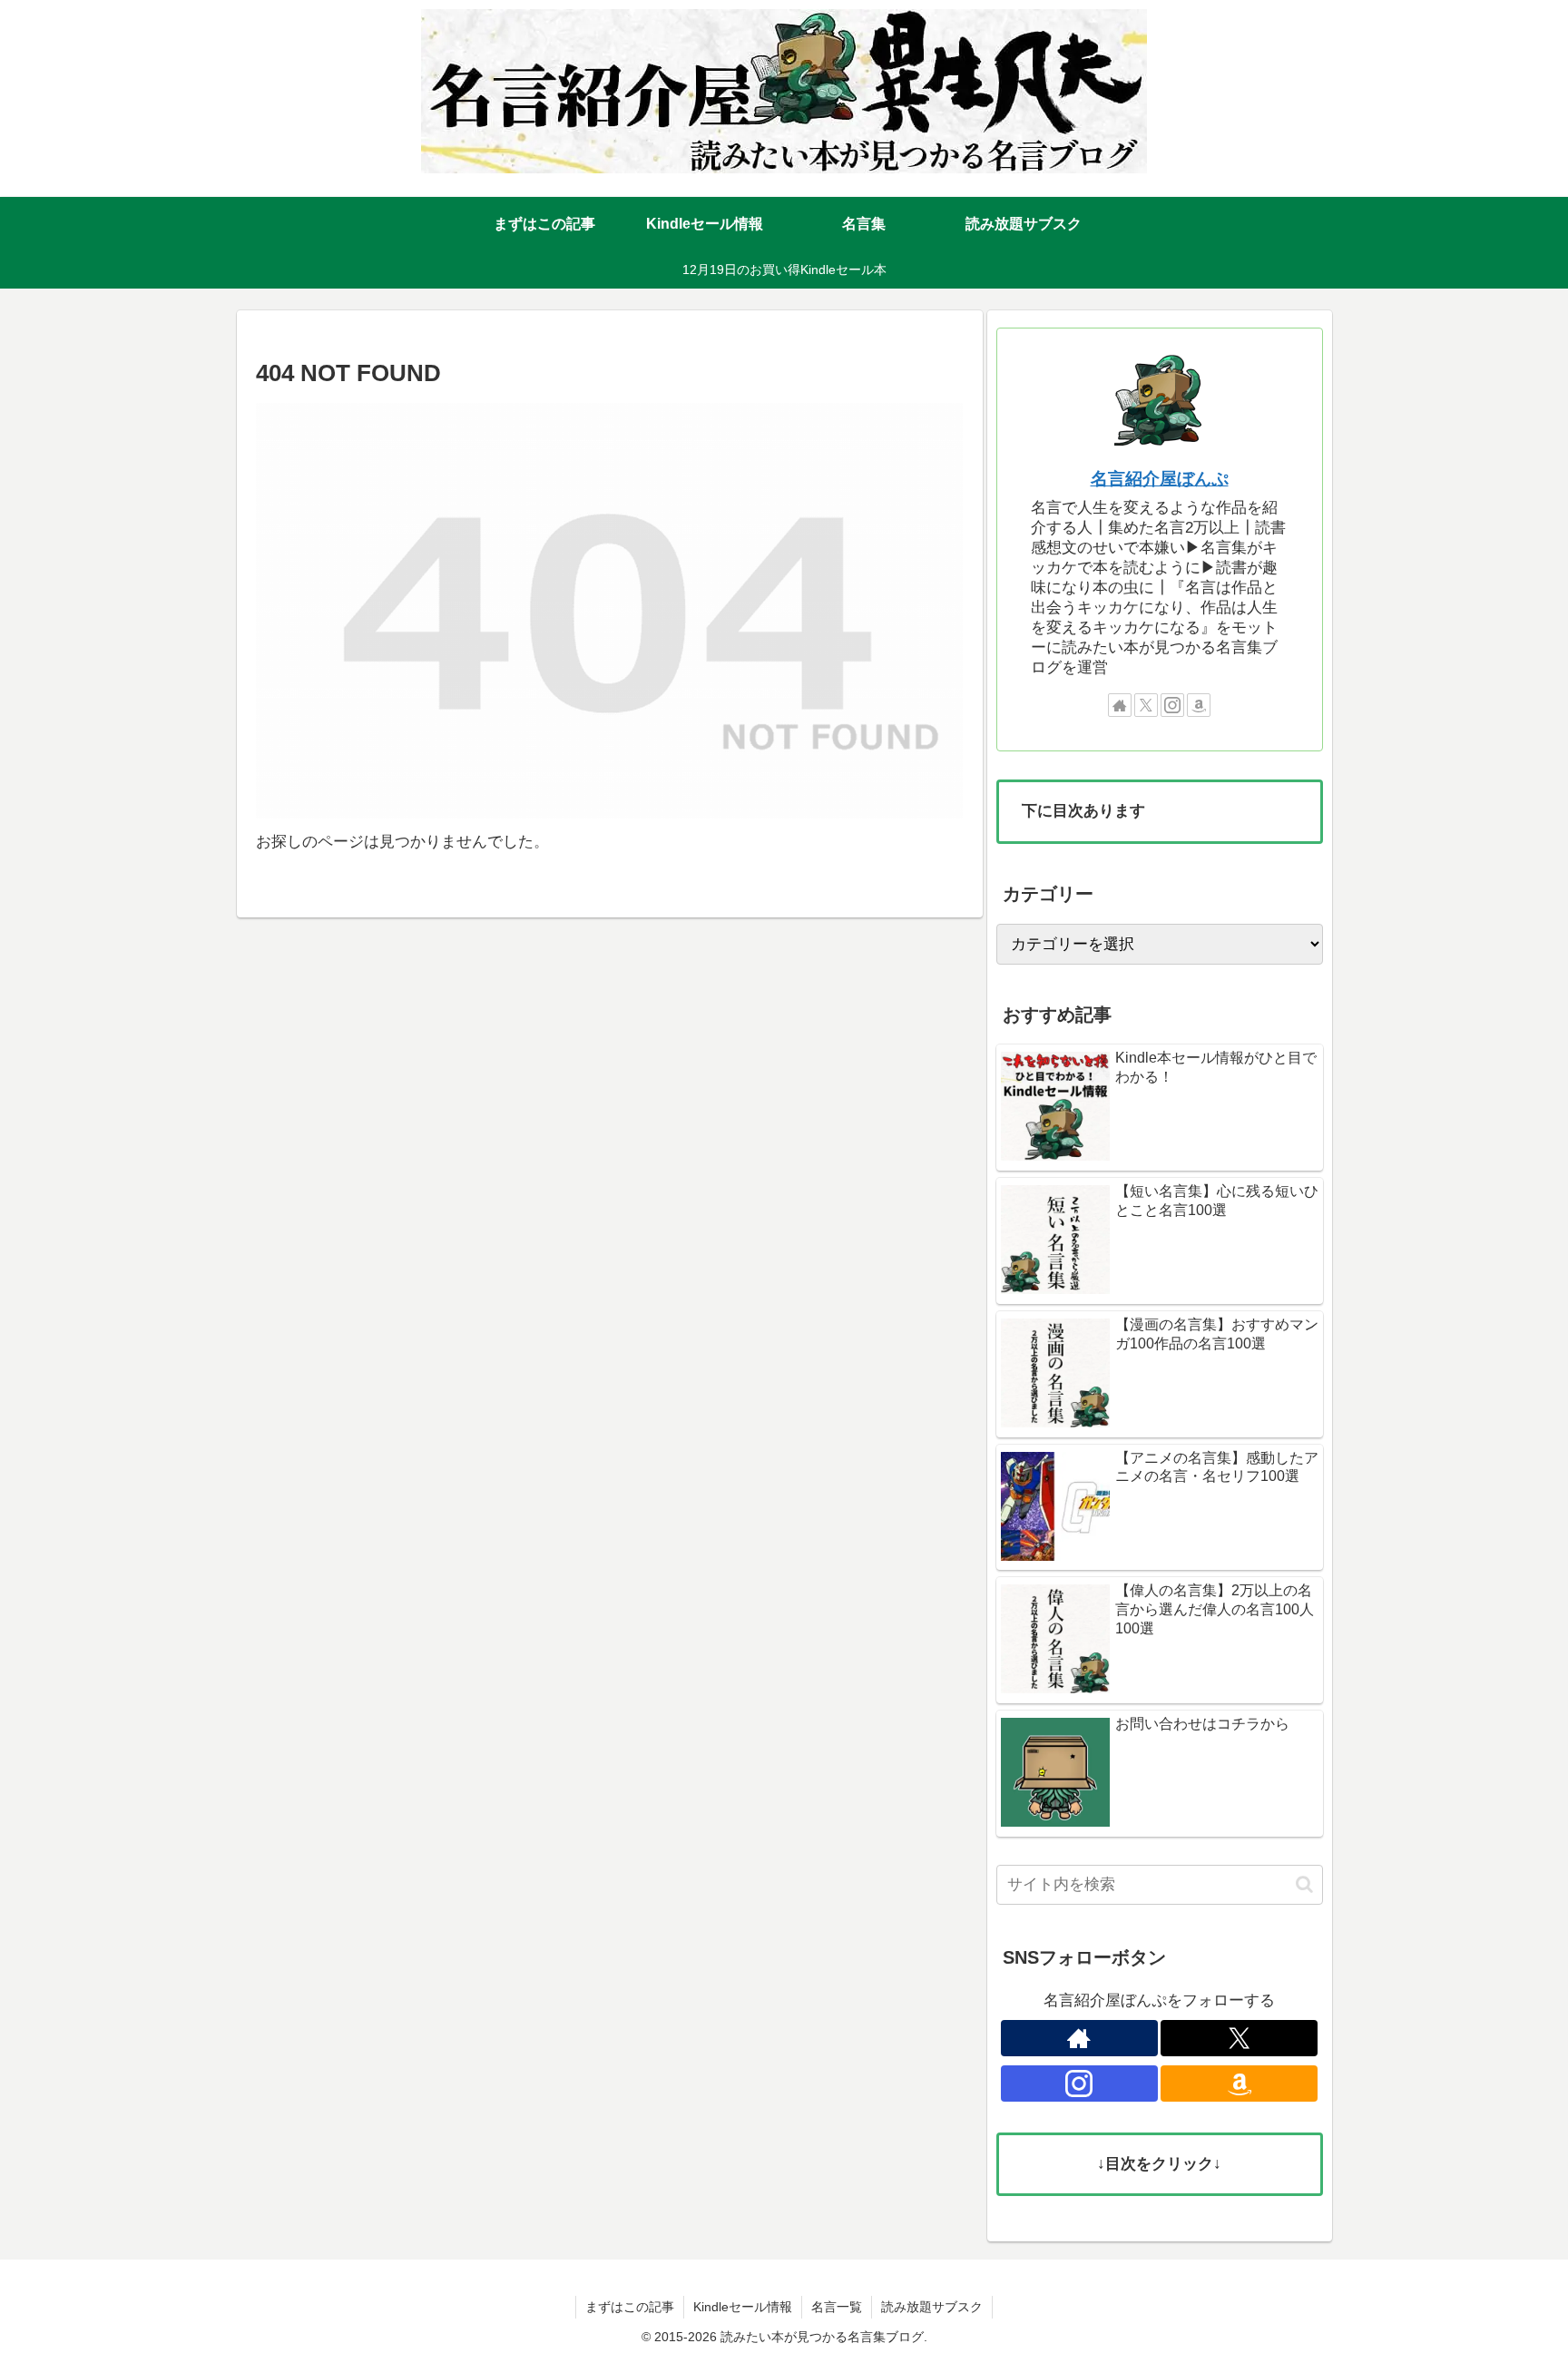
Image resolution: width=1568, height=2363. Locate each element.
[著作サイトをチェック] (1120, 705)
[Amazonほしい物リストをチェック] (1199, 705)
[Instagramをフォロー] (1172, 705)
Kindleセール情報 (743, 2307)
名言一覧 (837, 2307)
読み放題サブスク (932, 2307)
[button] (1304, 1884)
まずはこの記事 (630, 2307)
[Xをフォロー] (1146, 705)
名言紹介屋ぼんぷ (1160, 479)
